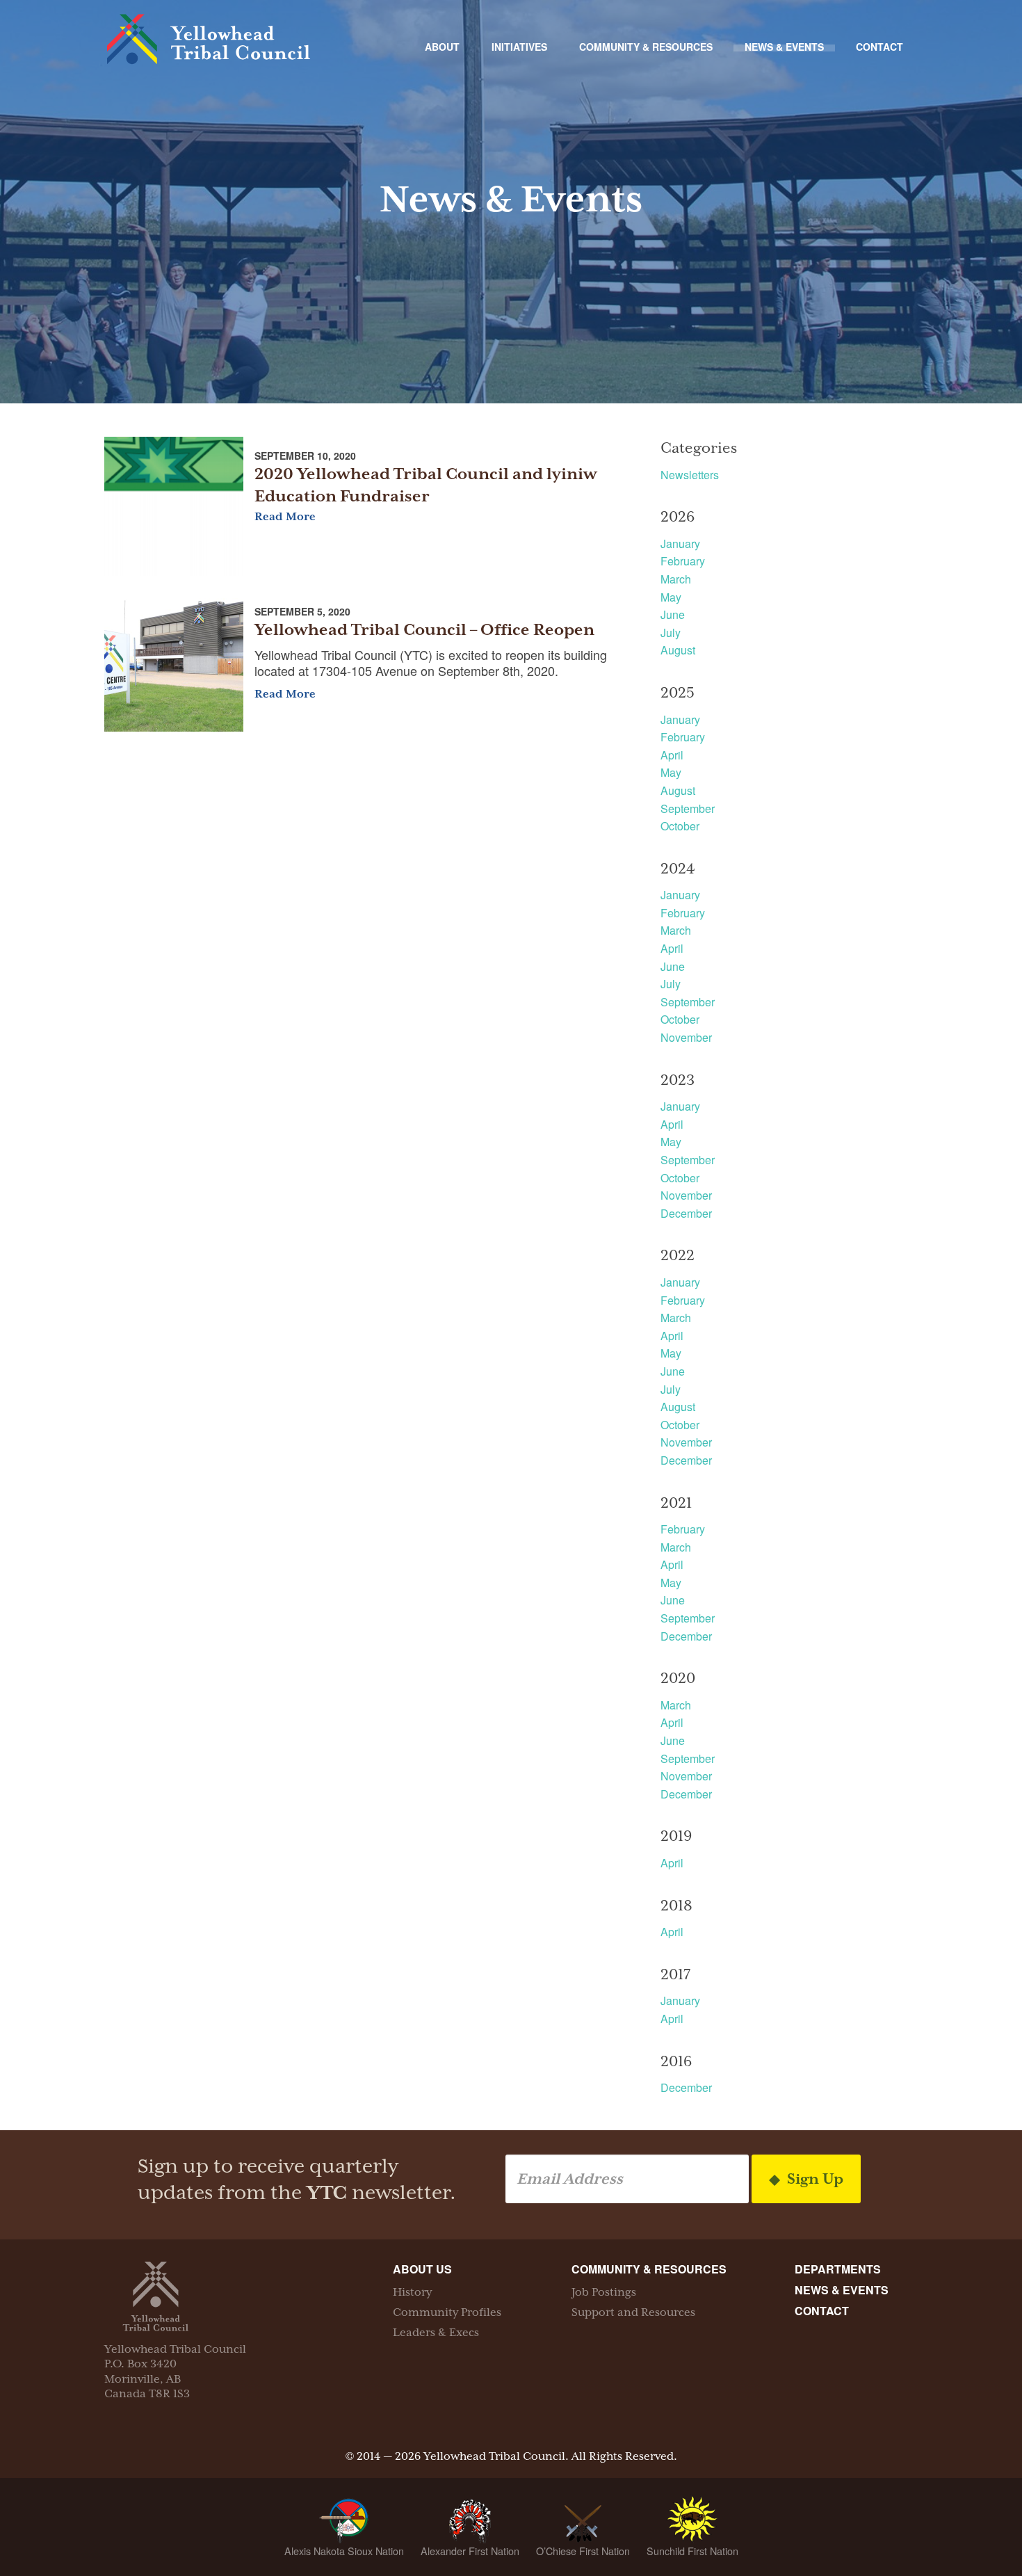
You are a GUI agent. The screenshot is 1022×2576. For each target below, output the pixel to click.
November (686, 1037)
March (676, 579)
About (442, 47)
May (671, 597)
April (672, 755)
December (686, 1213)
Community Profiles (447, 2312)
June (673, 614)
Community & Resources (646, 47)
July (671, 633)
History (412, 2292)
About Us (422, 2269)
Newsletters (690, 475)
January (680, 544)
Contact (879, 47)
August (678, 650)
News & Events (784, 47)
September (688, 808)
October (680, 826)
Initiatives (519, 47)
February (683, 561)
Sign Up (813, 2179)
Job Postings (604, 2292)
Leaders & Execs (436, 2333)
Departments (838, 2269)
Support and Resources (633, 2312)
